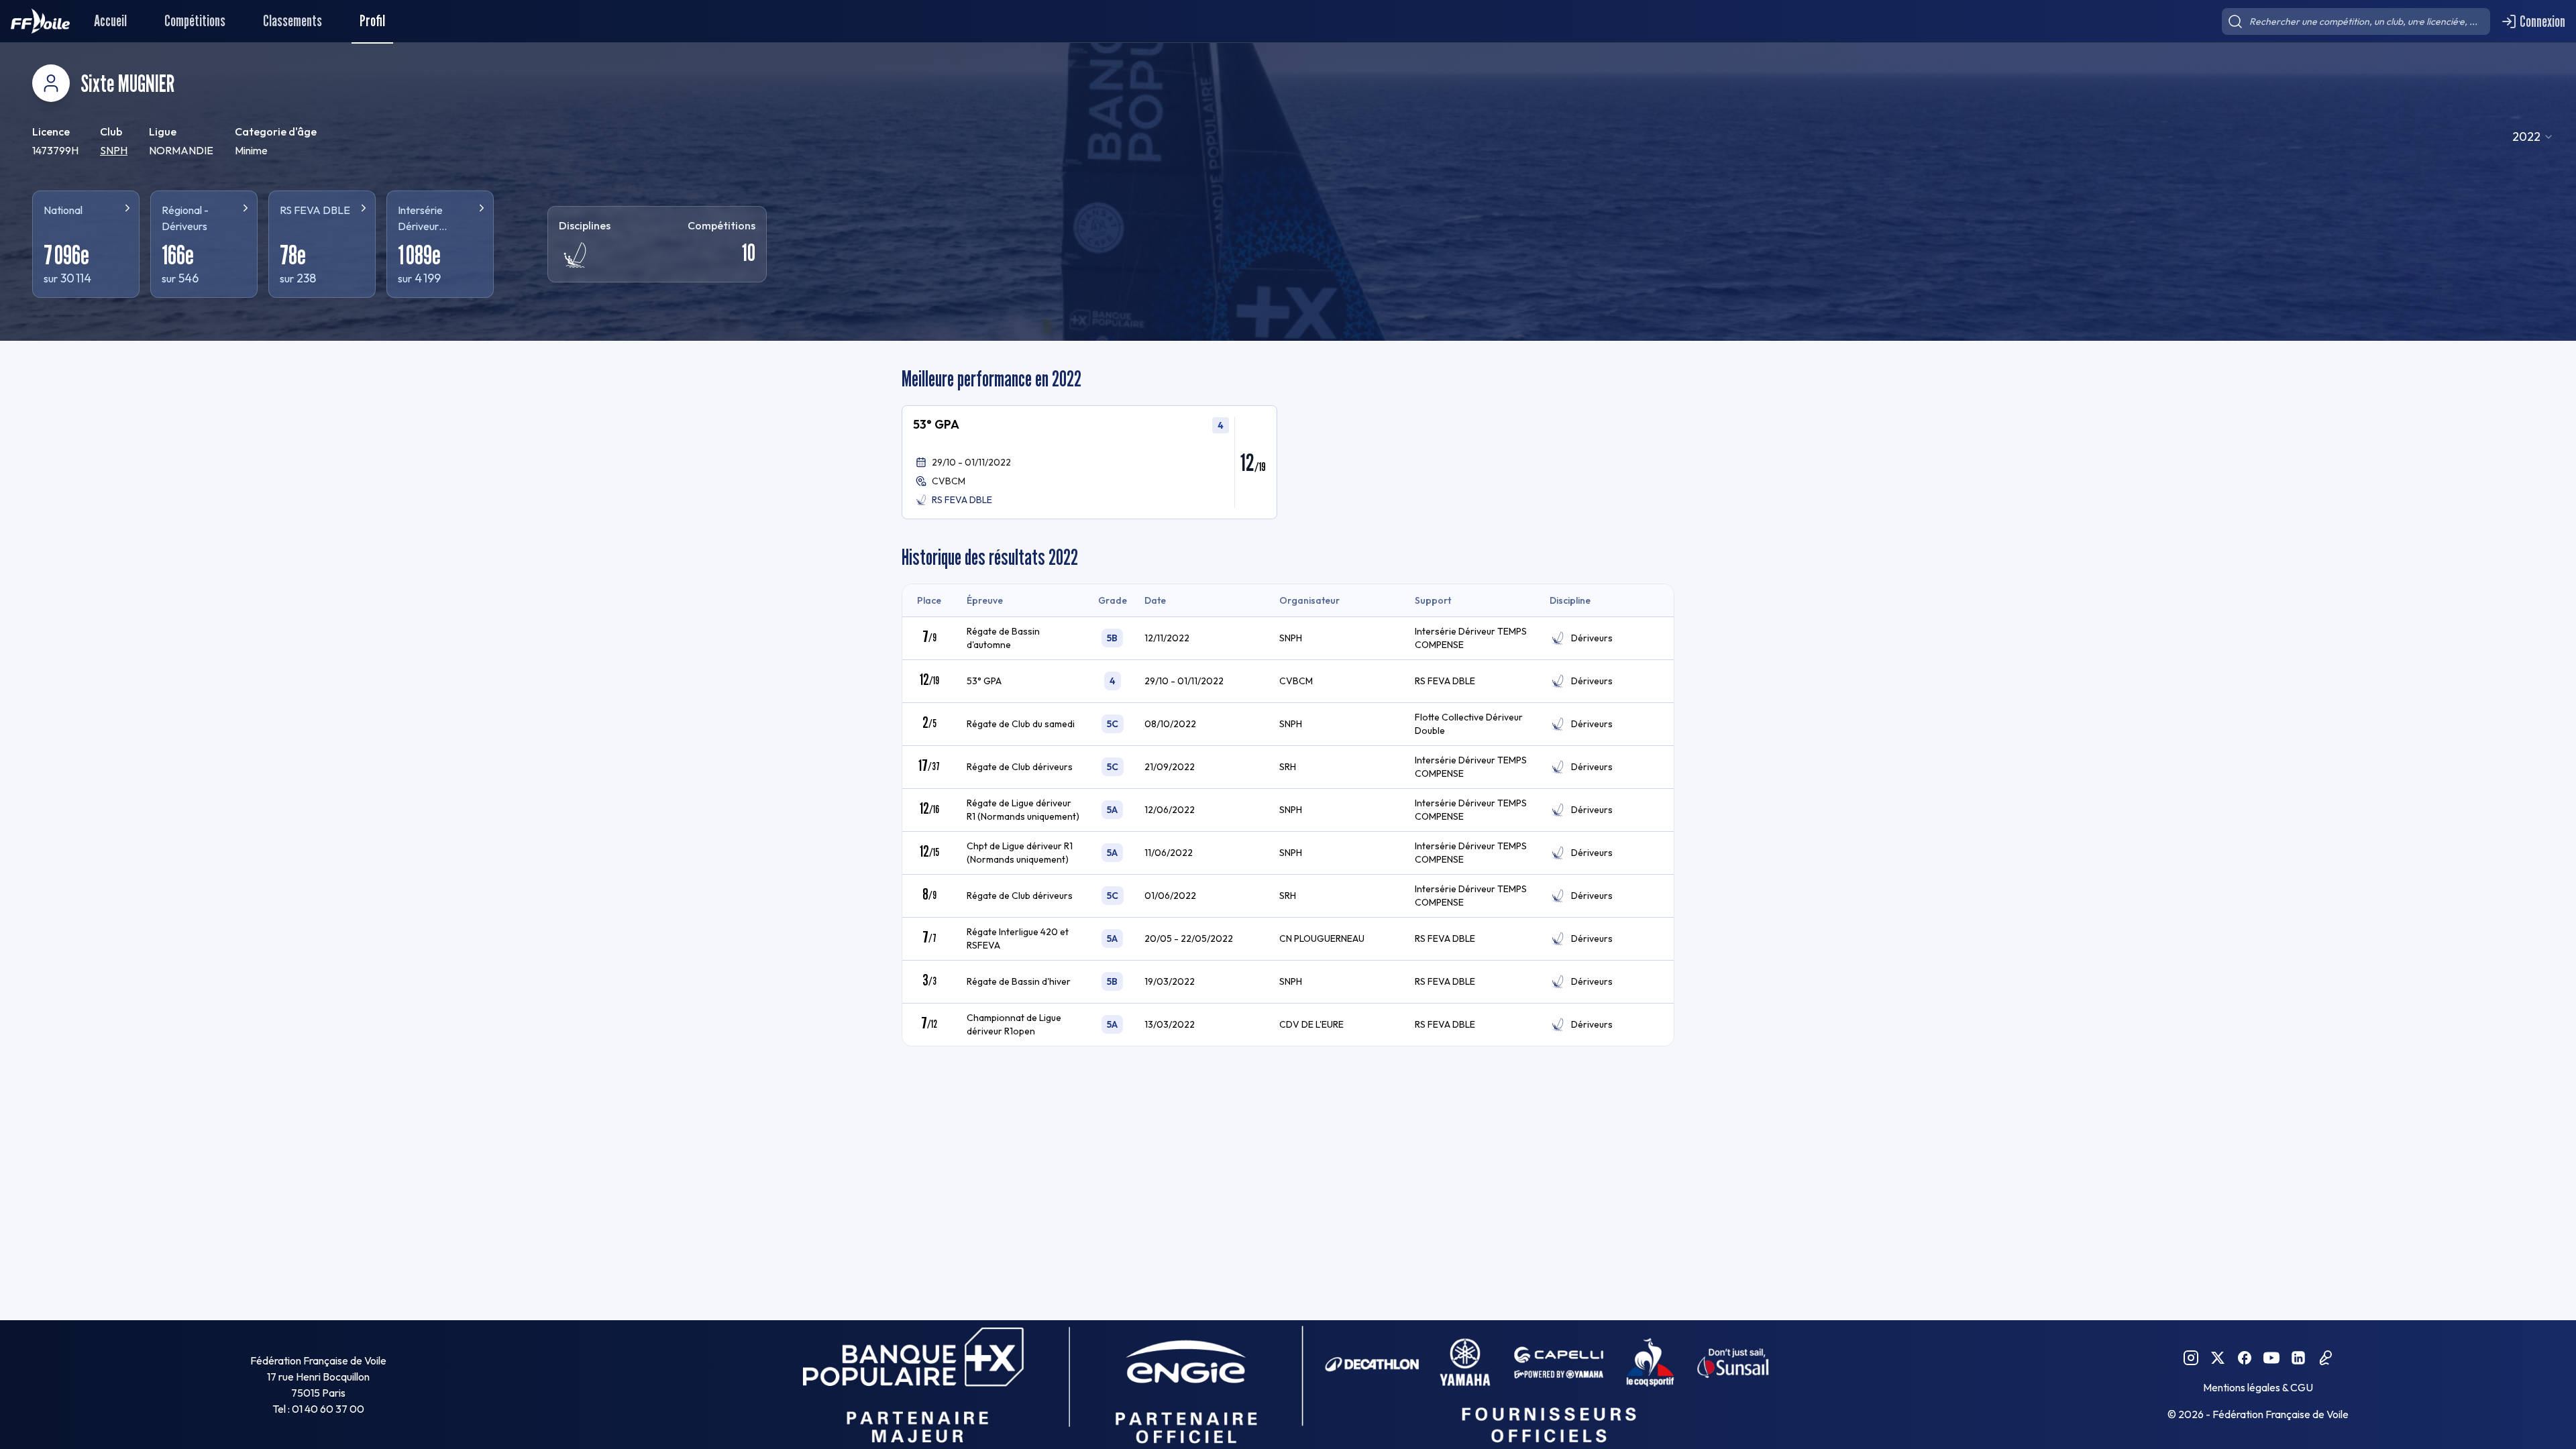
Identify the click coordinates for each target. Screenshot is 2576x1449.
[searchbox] (2356, 21)
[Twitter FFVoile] (2218, 1358)
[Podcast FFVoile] (2325, 1358)
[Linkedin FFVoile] (2298, 1358)
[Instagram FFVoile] (2191, 1358)
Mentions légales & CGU (2258, 1387)
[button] (1089, 462)
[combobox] (2533, 137)
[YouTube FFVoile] (2271, 1358)
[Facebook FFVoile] (2245, 1358)
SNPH (114, 150)
